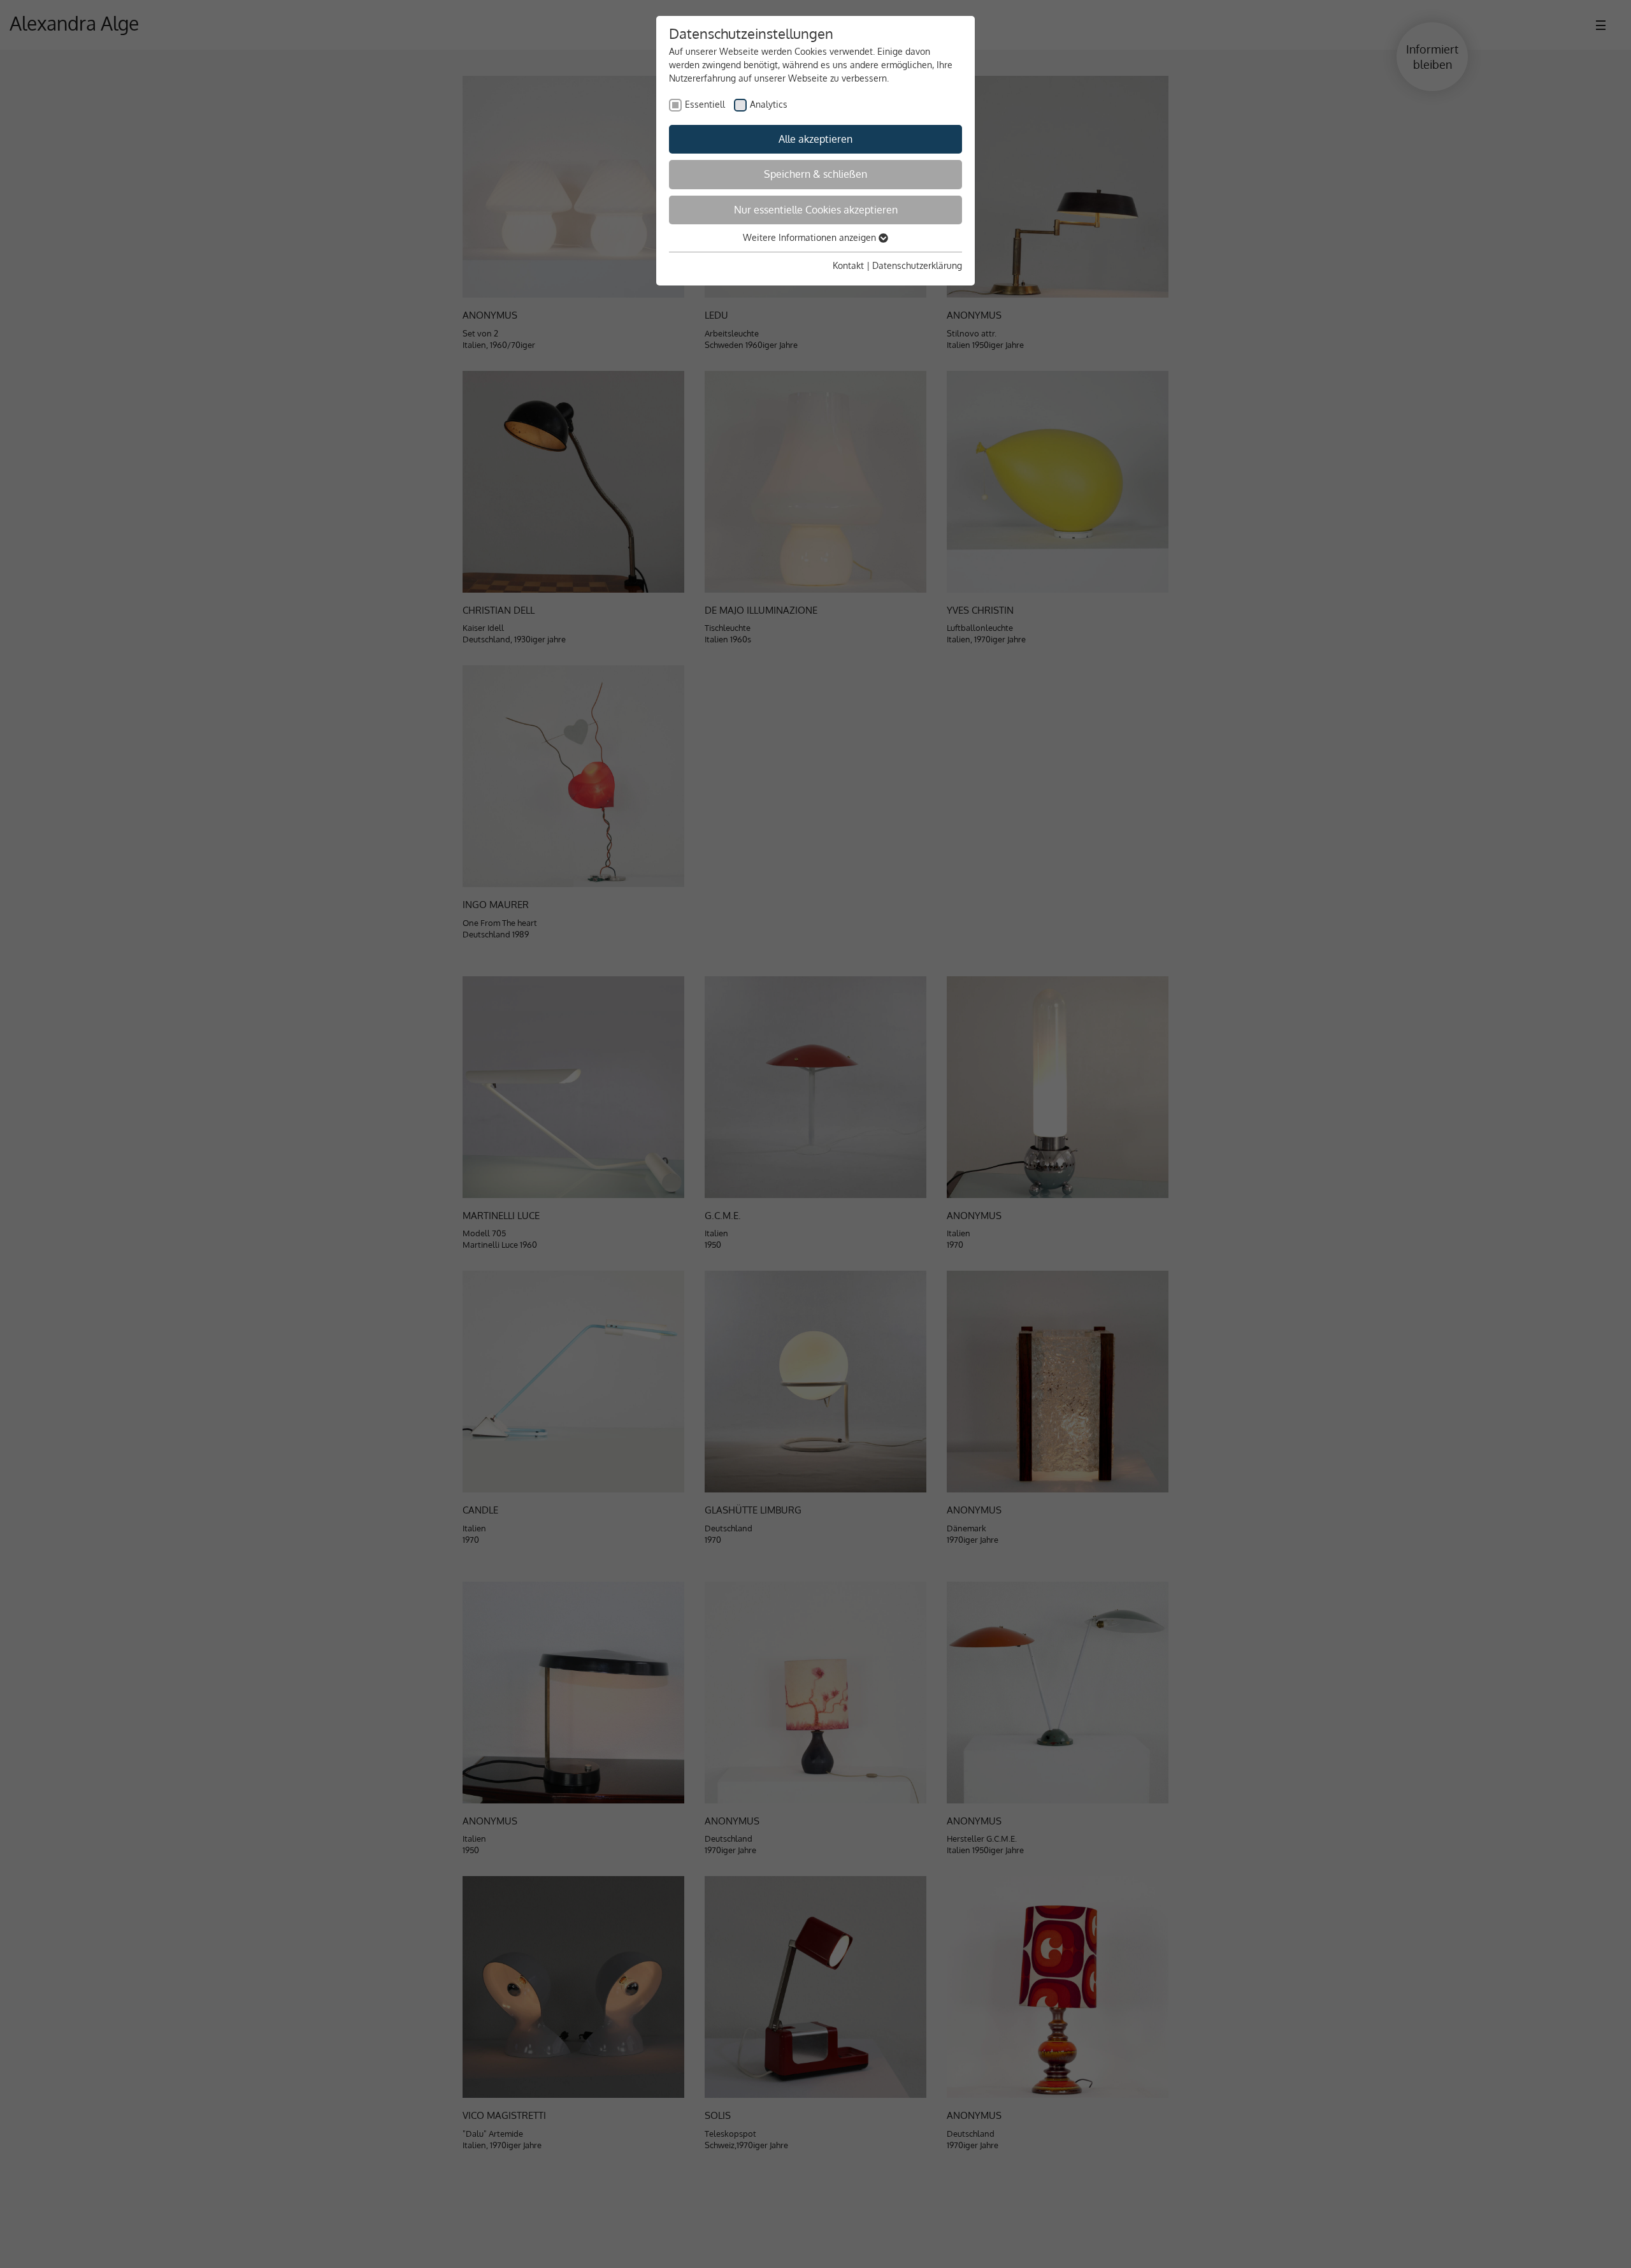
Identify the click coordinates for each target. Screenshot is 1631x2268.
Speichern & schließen (815, 174)
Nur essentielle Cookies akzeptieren (816, 210)
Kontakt (848, 265)
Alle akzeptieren (815, 139)
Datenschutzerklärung (917, 265)
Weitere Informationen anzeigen (811, 237)
